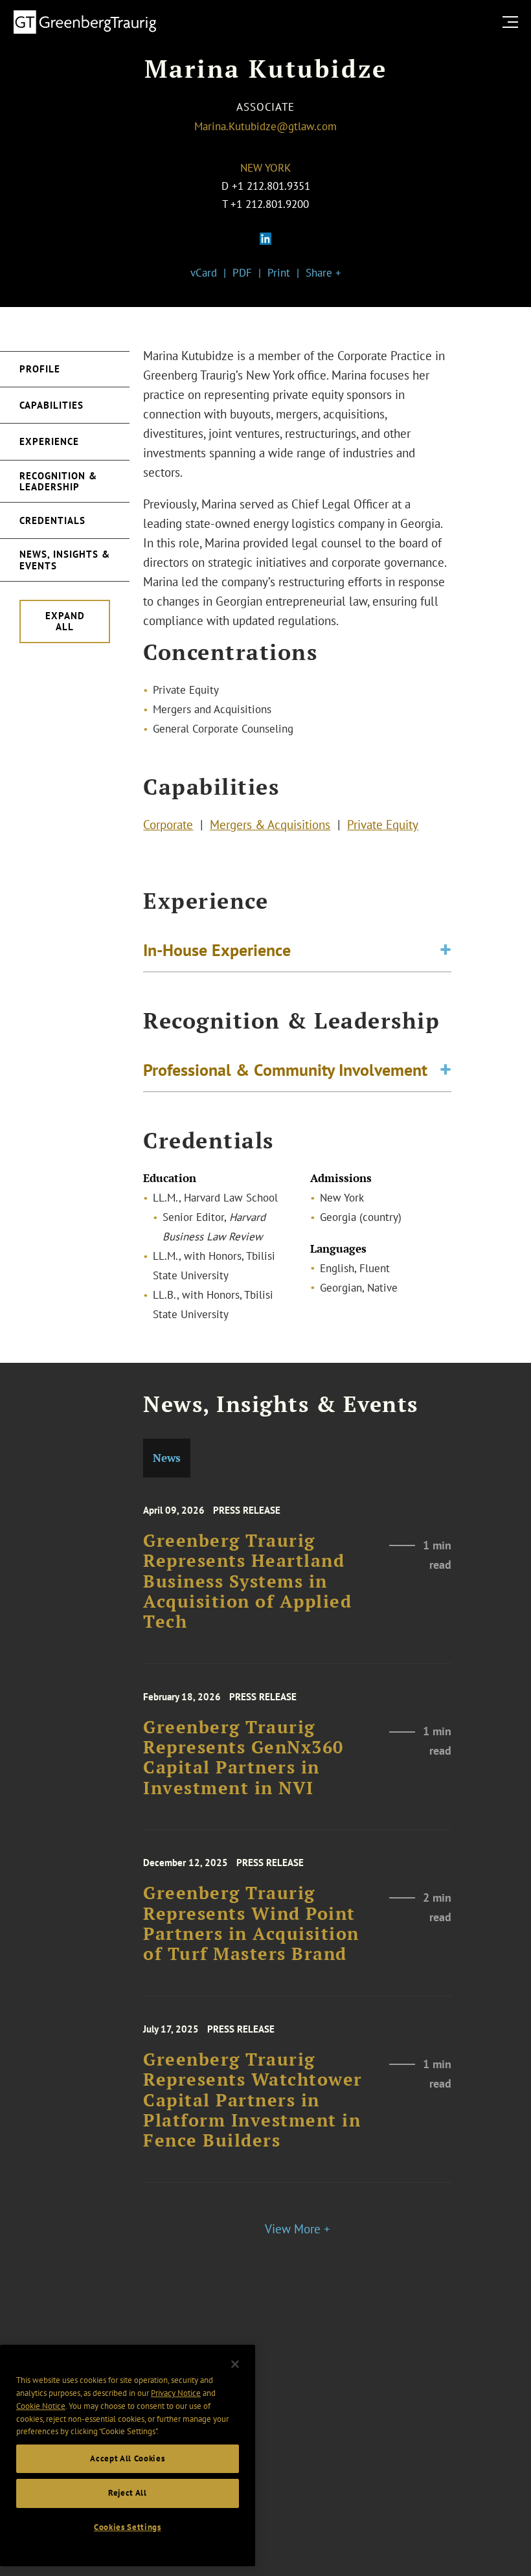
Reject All (128, 2493)
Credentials (52, 520)
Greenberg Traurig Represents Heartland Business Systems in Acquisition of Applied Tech (247, 1581)
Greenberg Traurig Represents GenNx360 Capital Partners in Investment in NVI (243, 1758)
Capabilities (51, 405)
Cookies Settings (128, 2527)
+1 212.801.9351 (271, 186)
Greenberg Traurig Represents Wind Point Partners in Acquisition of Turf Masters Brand (251, 1923)
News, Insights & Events (65, 560)
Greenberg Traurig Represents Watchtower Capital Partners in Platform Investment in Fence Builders (253, 2100)
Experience (49, 441)
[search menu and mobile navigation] (513, 22)
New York (265, 168)
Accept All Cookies (127, 2458)
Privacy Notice (176, 2393)
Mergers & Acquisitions (270, 825)
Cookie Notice (41, 2406)
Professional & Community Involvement (285, 1069)
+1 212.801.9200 (270, 204)
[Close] (235, 2364)
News (167, 1458)
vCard (204, 273)
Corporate (168, 825)
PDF (242, 273)
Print (279, 273)
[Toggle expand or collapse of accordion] (446, 950)
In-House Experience (217, 950)
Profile (40, 369)
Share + (323, 273)
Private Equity (383, 825)
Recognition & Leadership (58, 481)
